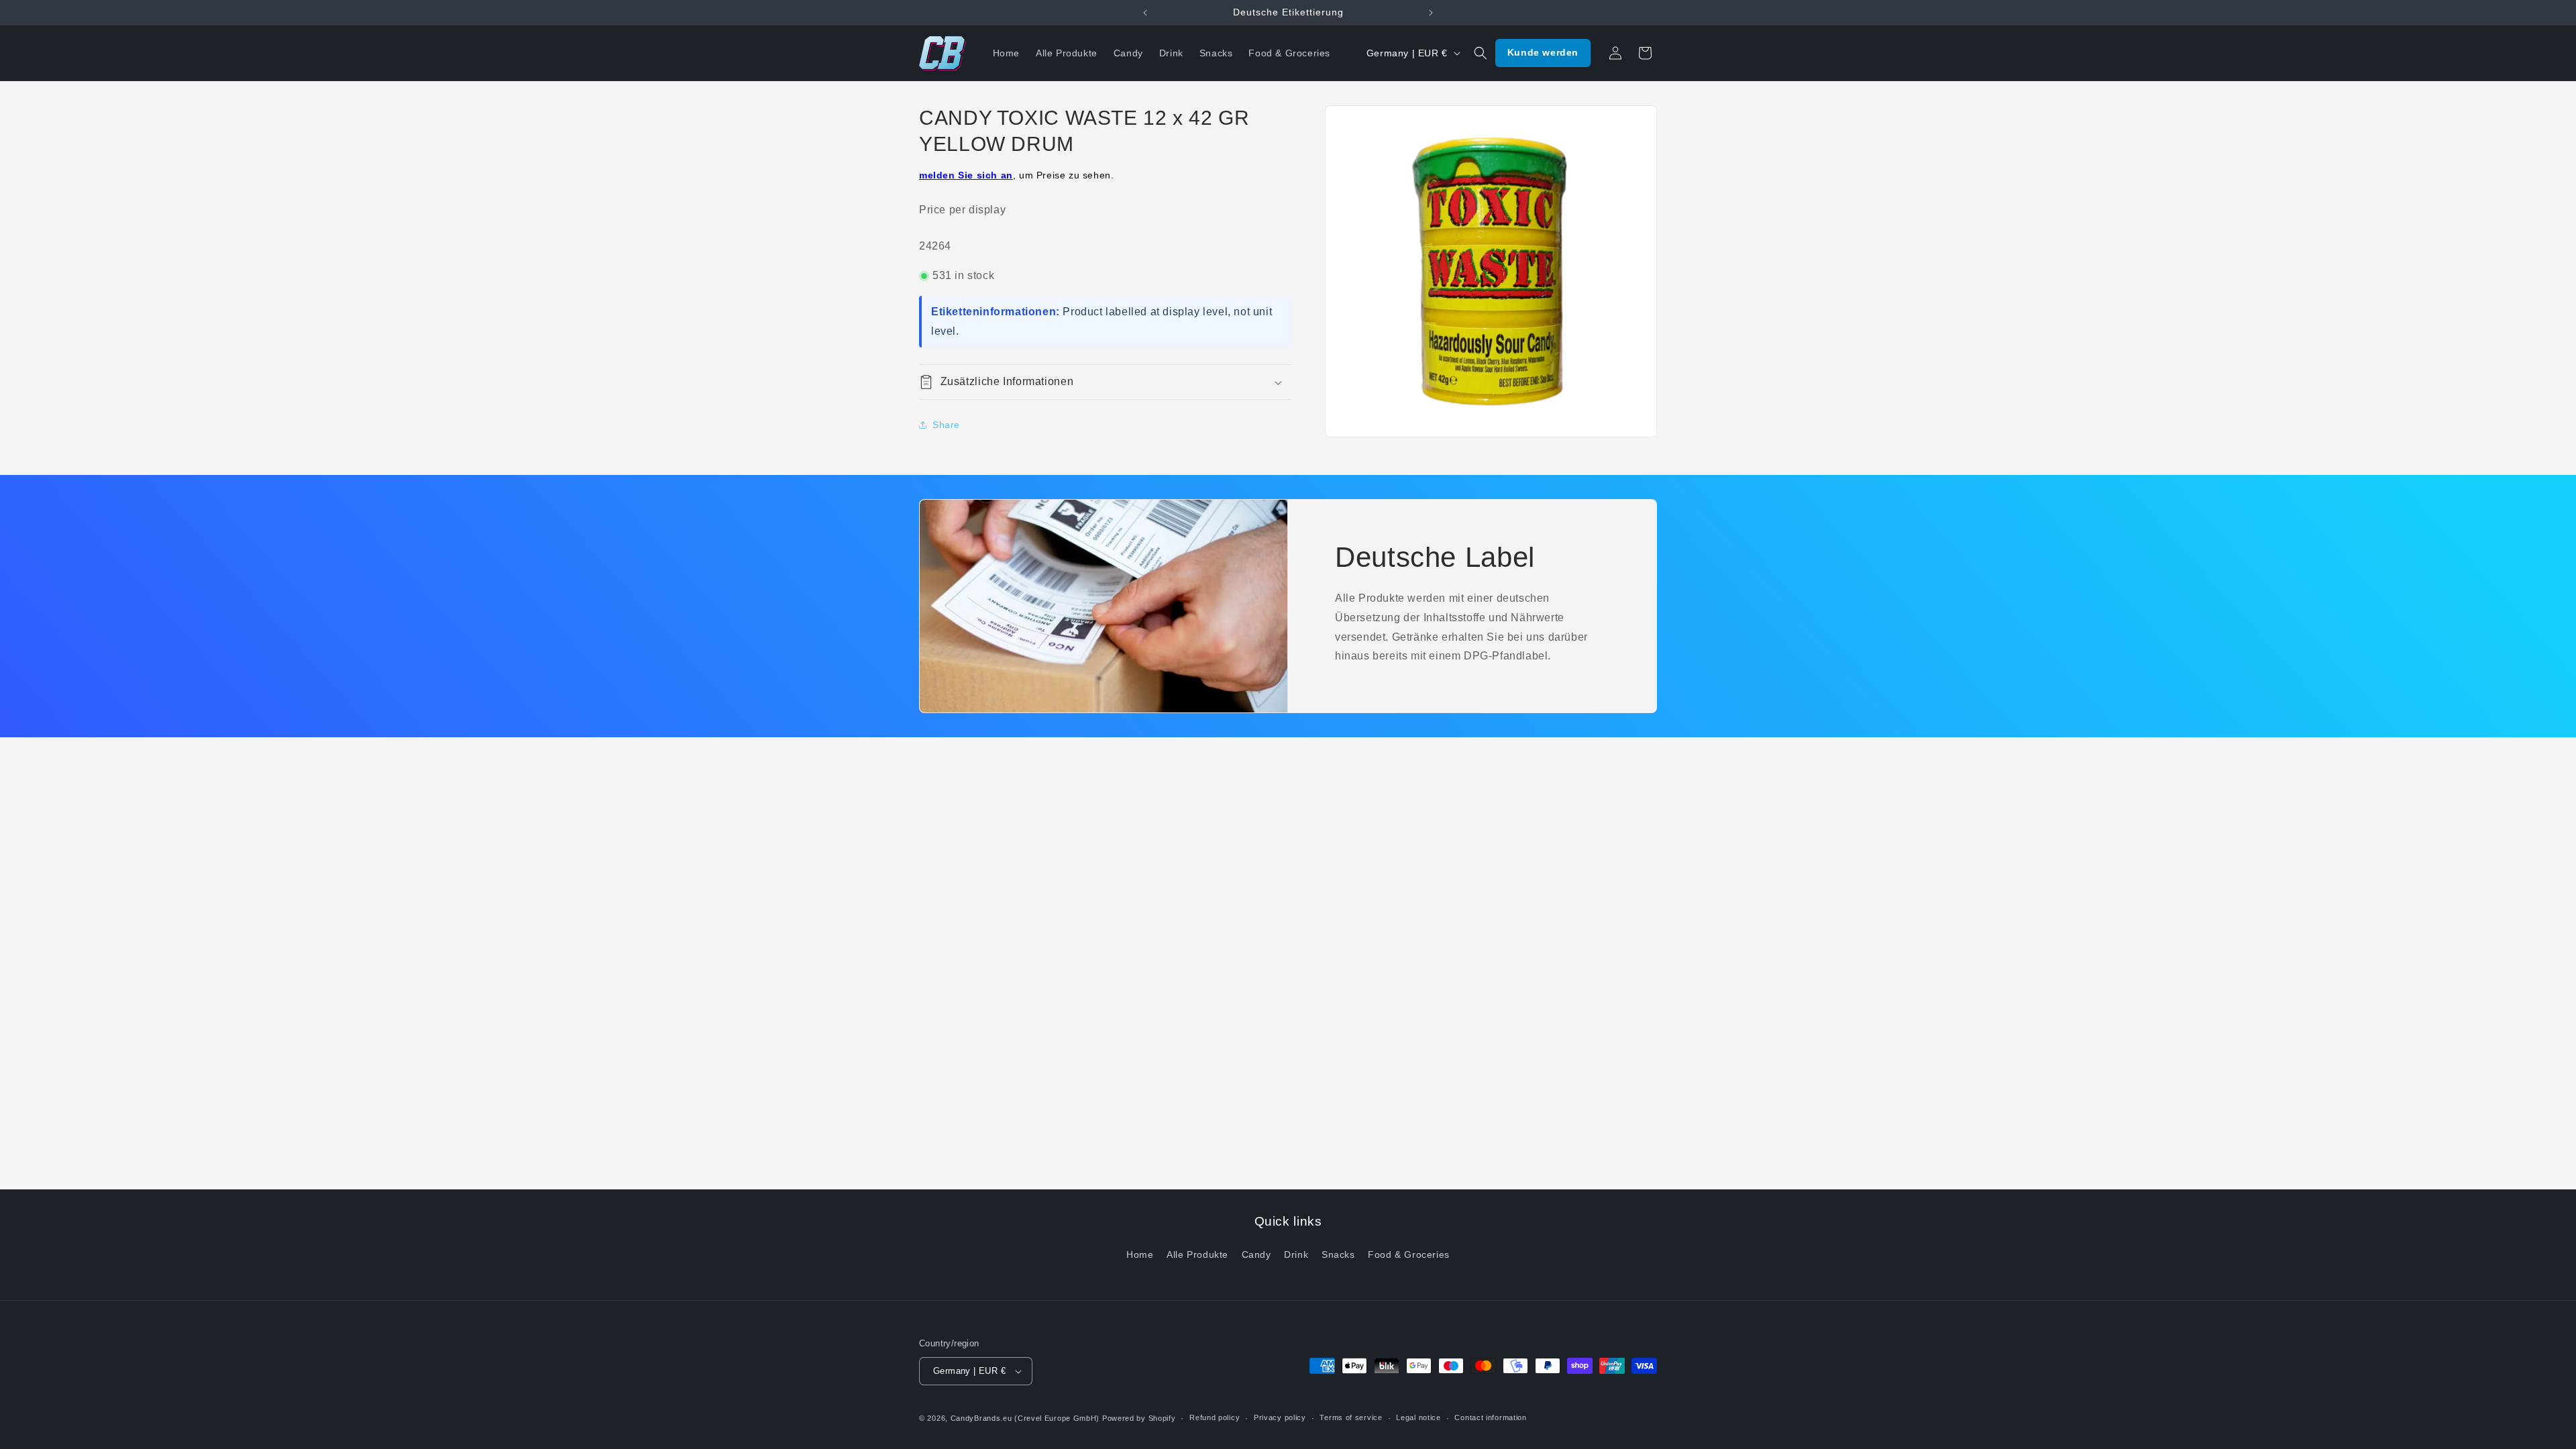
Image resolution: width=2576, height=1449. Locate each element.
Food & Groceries (1409, 1254)
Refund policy (1215, 1417)
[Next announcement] (1431, 13)
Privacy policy (1280, 1417)
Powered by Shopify (1139, 1418)
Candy (1256, 1254)
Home (1140, 1254)
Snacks (1338, 1254)
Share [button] (946, 425)
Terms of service (1351, 1417)
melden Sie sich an (966, 175)
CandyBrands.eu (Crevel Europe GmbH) (1025, 1418)
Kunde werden (1543, 52)
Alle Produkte (1197, 1254)
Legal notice (1418, 1417)
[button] (1481, 53)
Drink (1296, 1254)
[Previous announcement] (1145, 13)
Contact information (1490, 1417)
